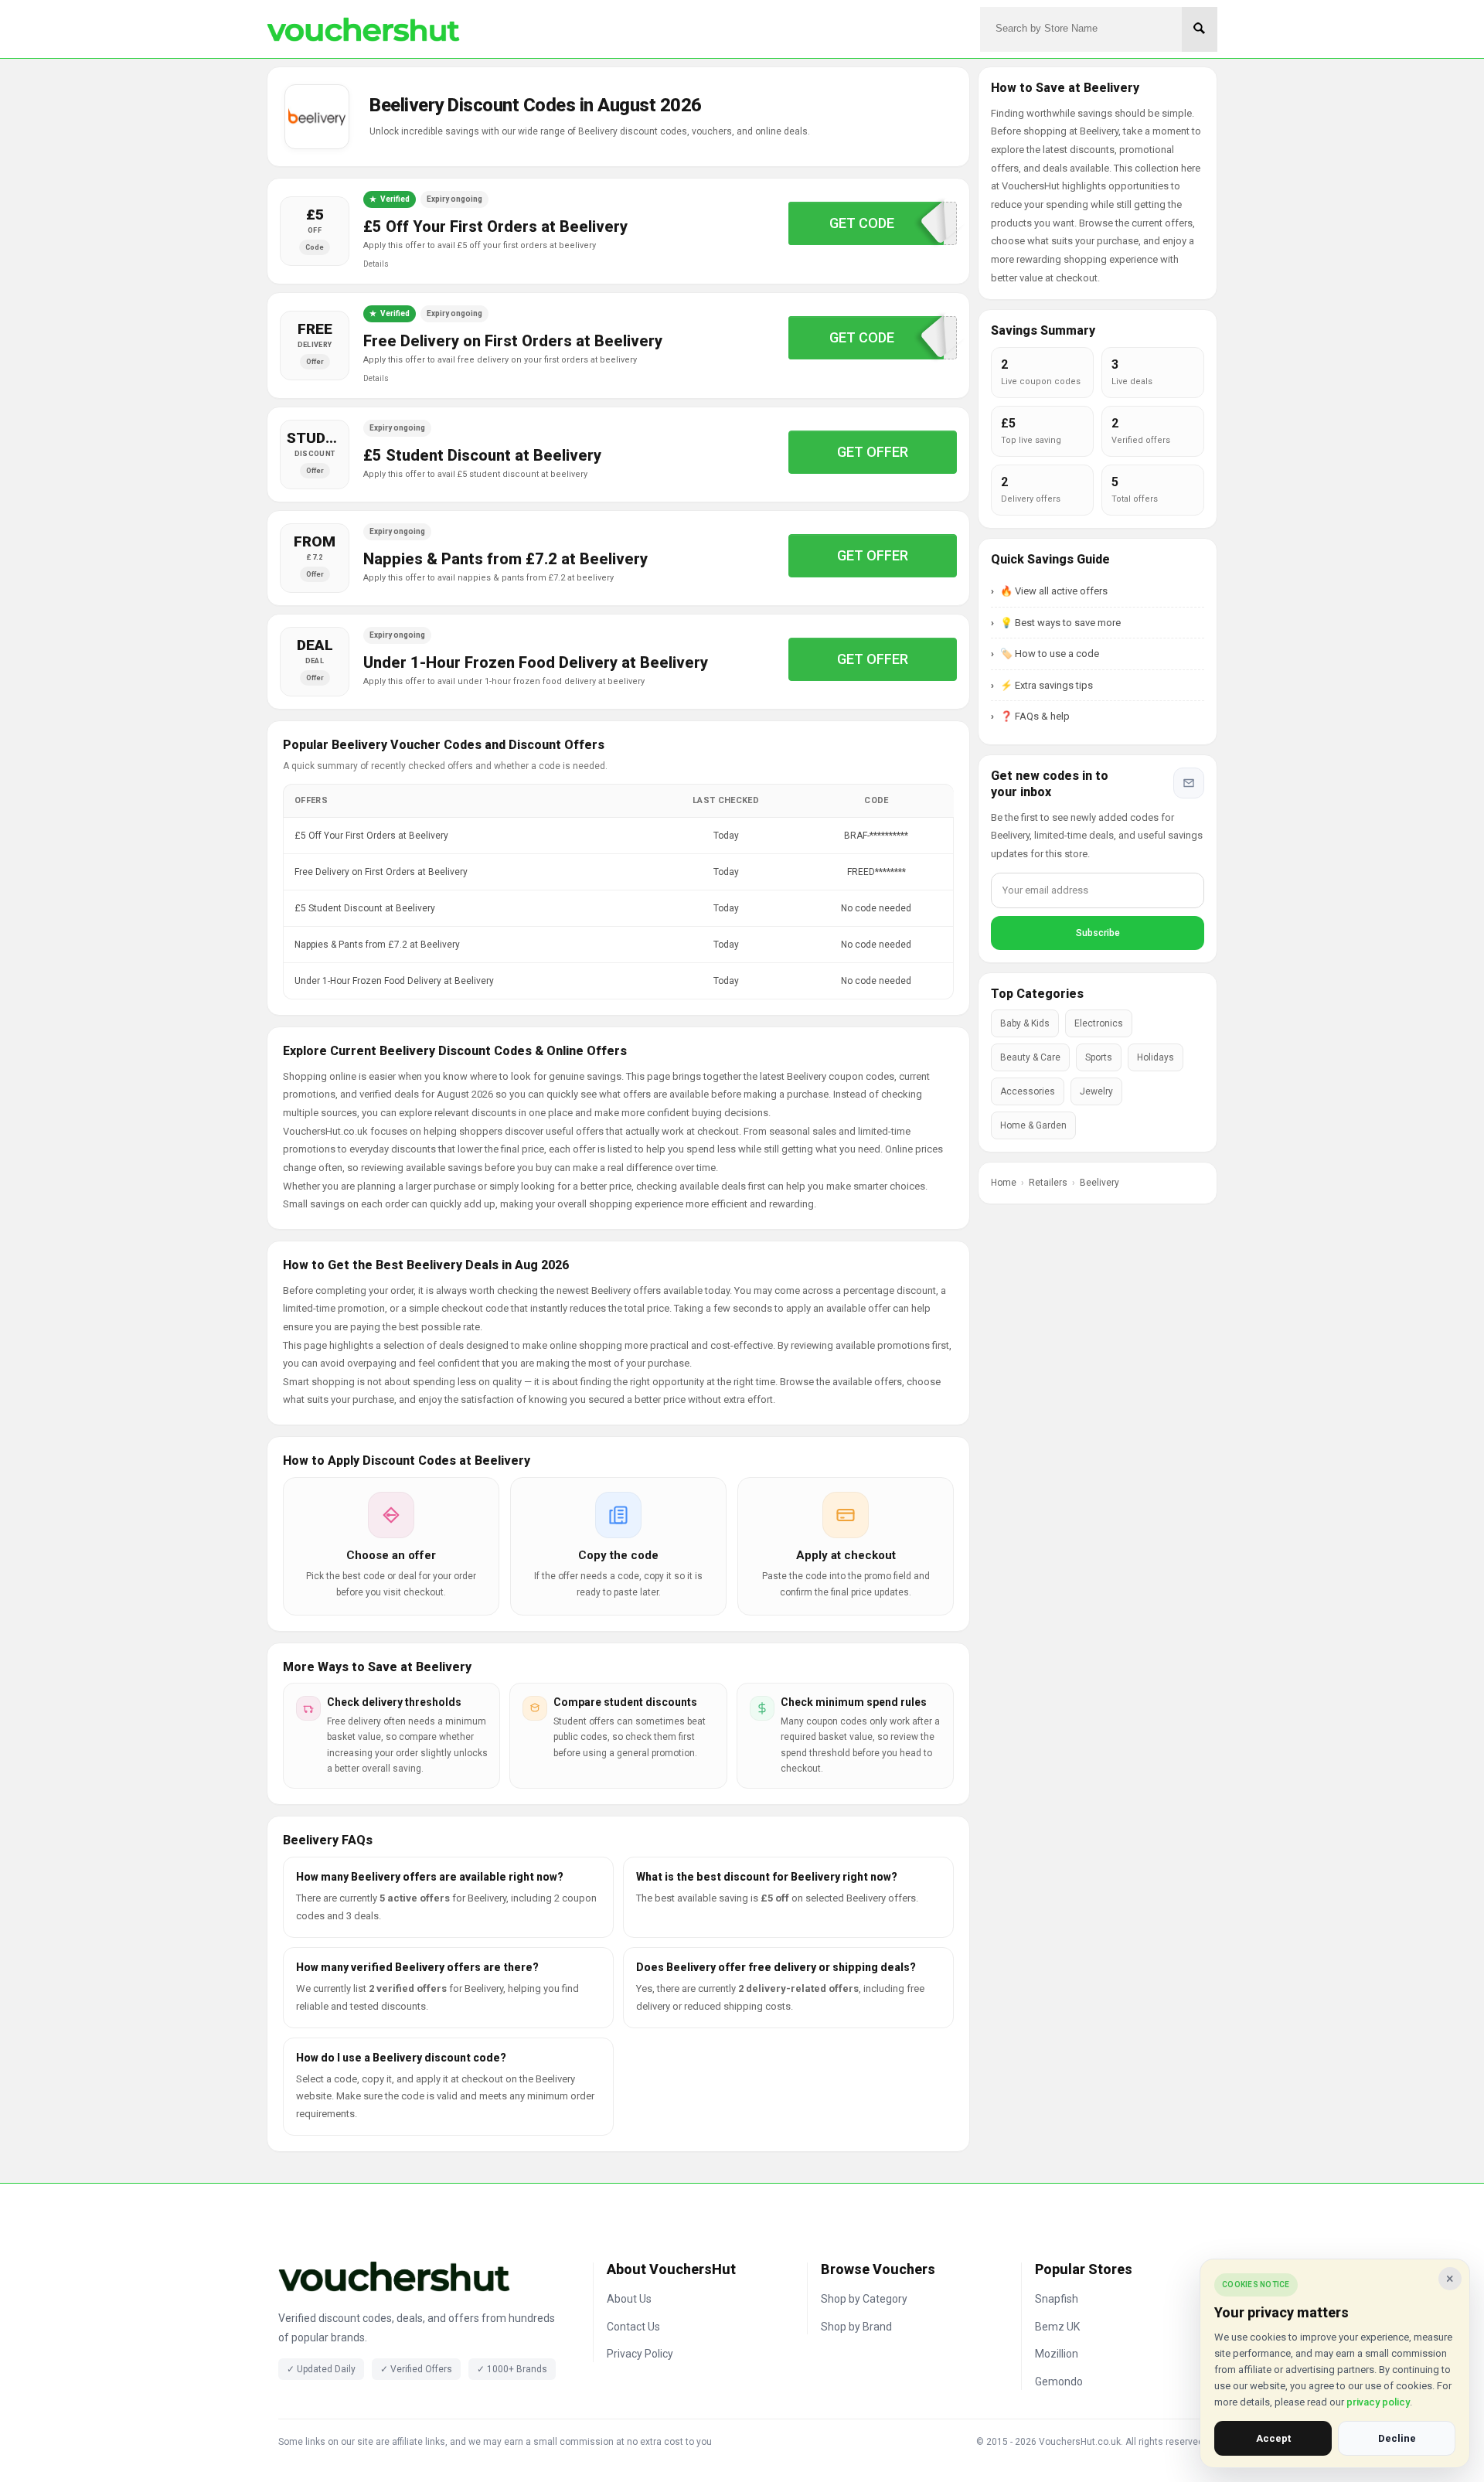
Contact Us (633, 2327)
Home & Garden (1033, 1125)
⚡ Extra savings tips (1047, 685)
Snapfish (1057, 2299)
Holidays (1156, 1057)
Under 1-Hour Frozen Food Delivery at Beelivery (536, 662)
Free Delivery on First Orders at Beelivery (513, 341)
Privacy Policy (640, 2354)
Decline (1397, 2438)
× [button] (1450, 2278)
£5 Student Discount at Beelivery (482, 455)
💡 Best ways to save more (1060, 623)
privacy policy (1378, 2402)
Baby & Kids (1025, 1023)
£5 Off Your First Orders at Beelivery (495, 226)
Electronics (1099, 1023)
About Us (629, 2299)
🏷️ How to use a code (1050, 654)
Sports (1099, 1057)
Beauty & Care (1030, 1057)
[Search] (1200, 29)
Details (376, 264)
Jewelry (1096, 1091)
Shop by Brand (856, 2327)
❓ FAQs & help (1035, 716)
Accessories (1028, 1091)
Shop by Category (864, 2299)
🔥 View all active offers (1054, 591)
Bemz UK (1057, 2327)
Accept (1273, 2438)
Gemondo (1059, 2382)
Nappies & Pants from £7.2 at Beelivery (505, 559)
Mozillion (1057, 2354)
